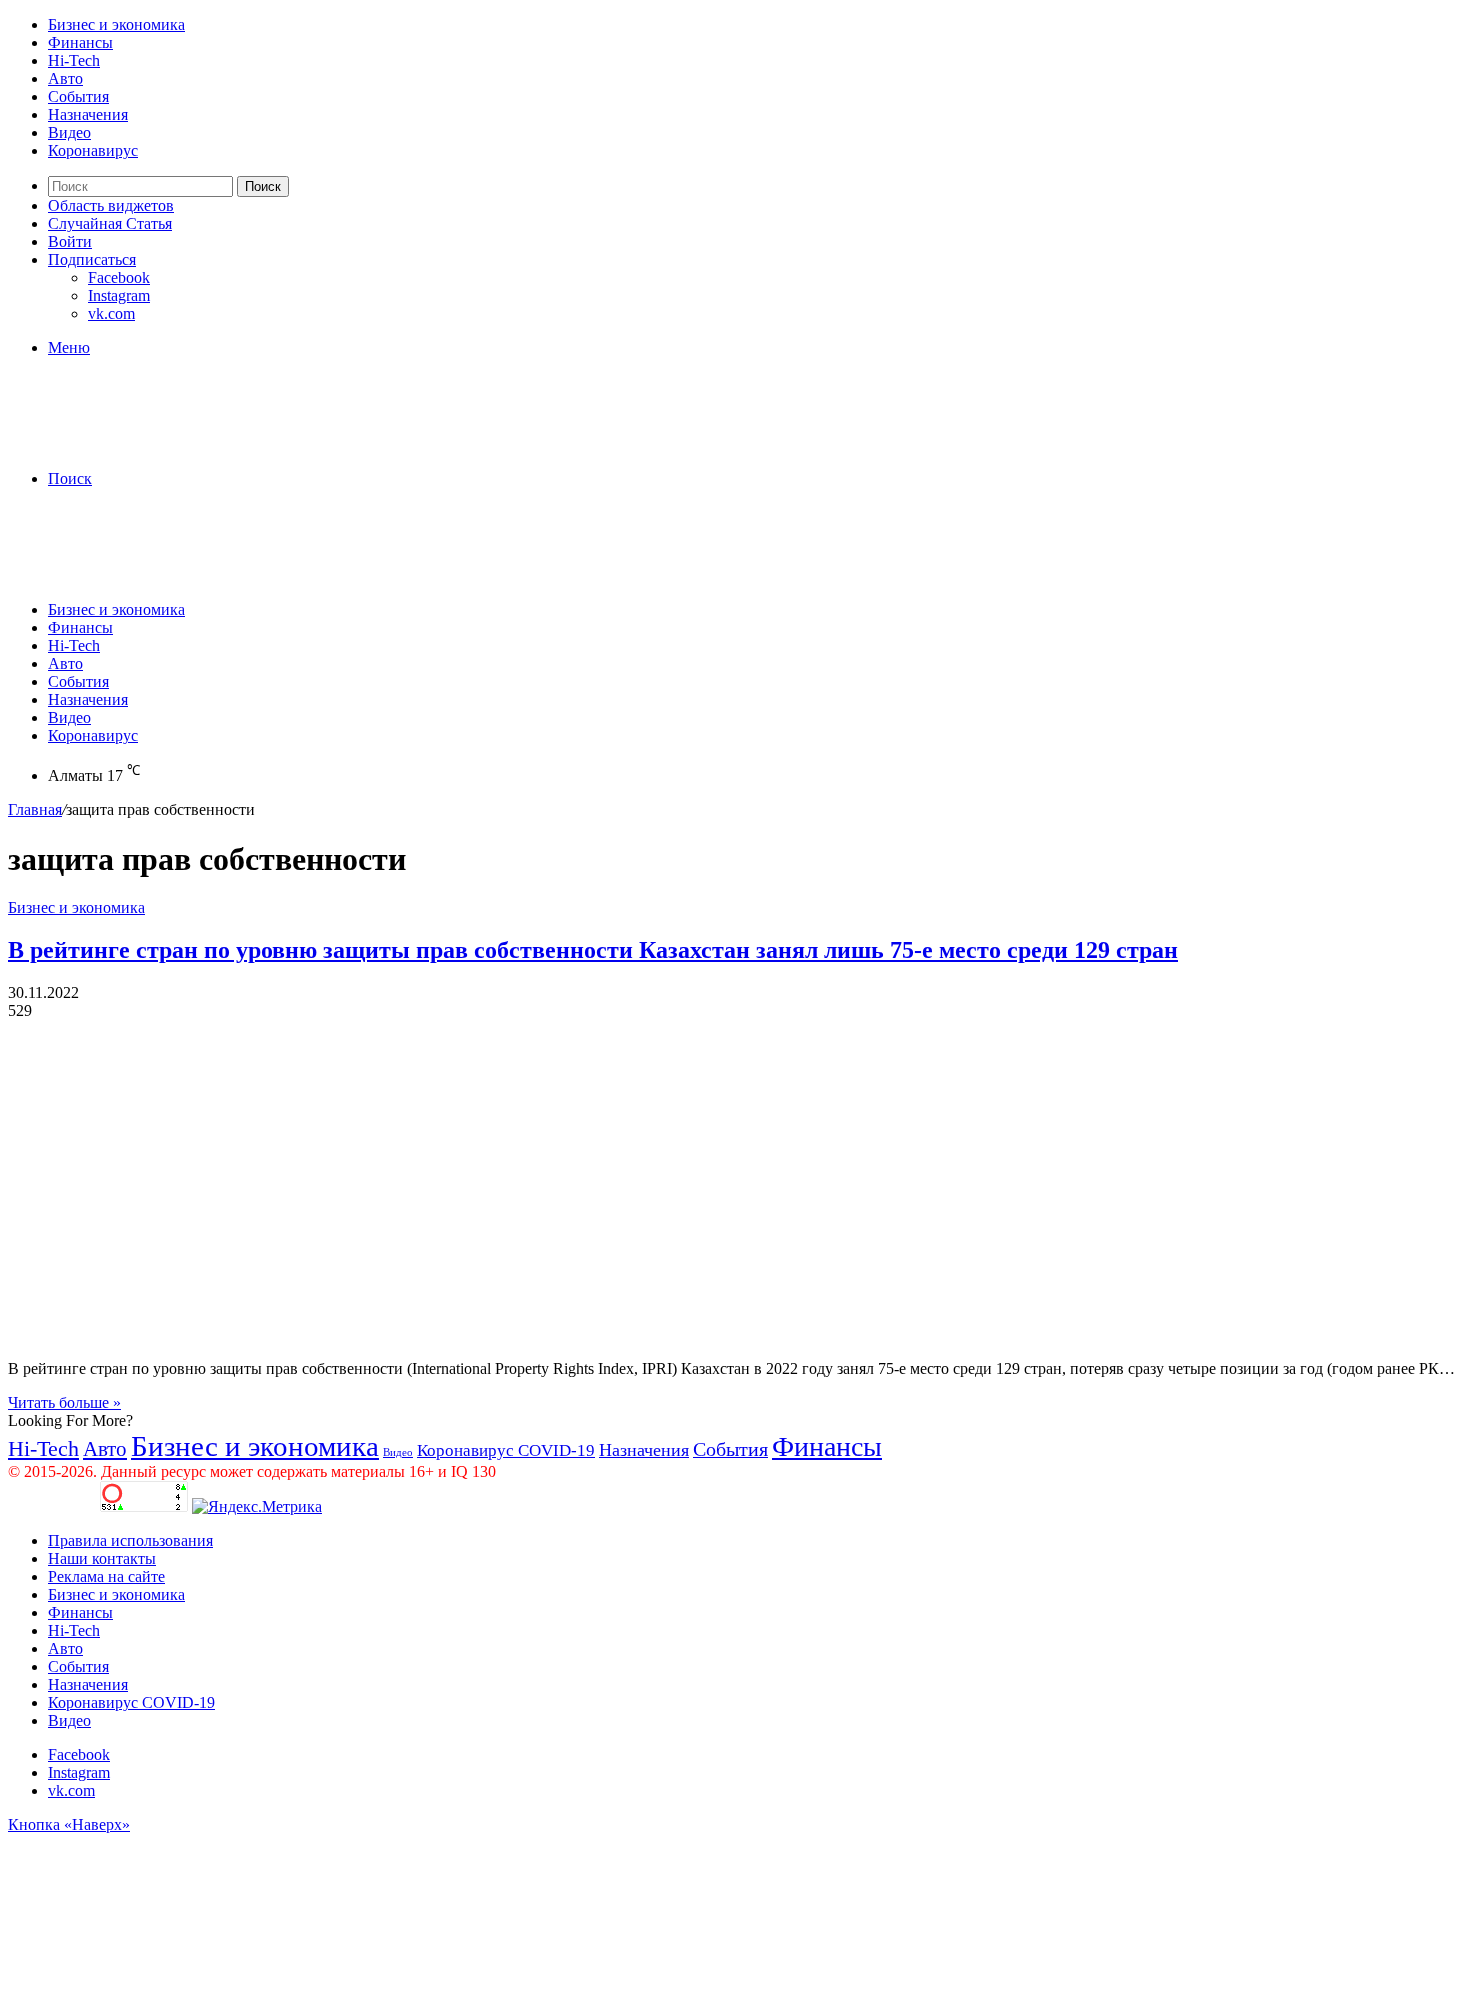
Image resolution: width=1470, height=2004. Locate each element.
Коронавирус (93, 150)
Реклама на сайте (106, 1576)
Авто (65, 78)
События (78, 96)
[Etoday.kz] (158, 444)
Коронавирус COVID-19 (506, 1450)
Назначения (88, 114)
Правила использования (130, 1540)
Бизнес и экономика (116, 24)
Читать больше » (64, 1402)
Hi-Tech (74, 60)
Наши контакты (102, 1558)
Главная (35, 809)
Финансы (80, 42)
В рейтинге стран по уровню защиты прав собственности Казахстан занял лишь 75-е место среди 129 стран (593, 950)
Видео (69, 132)
